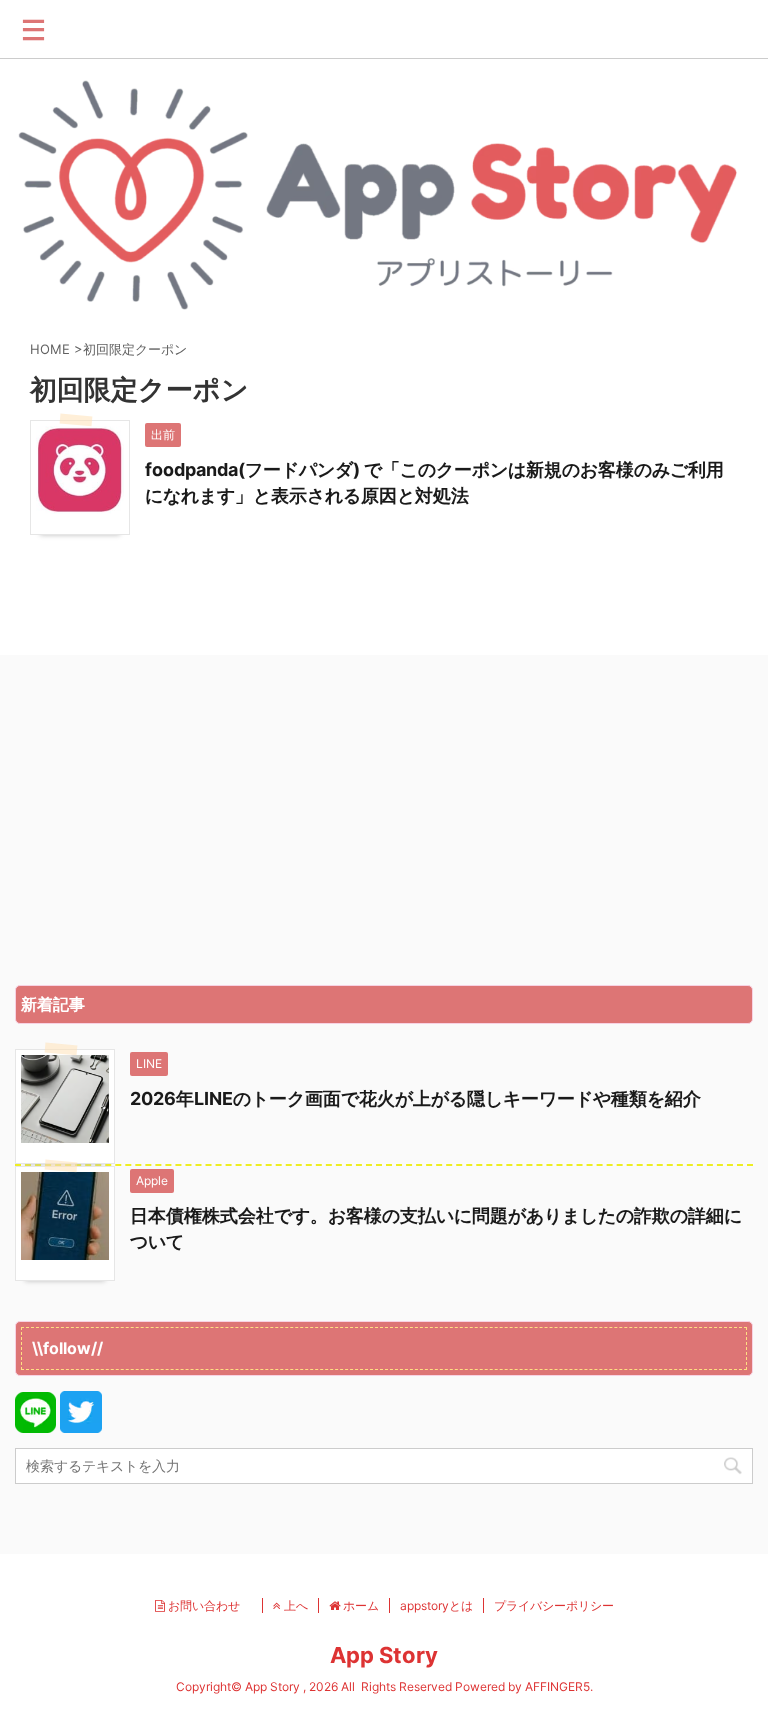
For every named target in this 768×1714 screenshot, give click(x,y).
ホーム (359, 1605)
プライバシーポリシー (554, 1605)
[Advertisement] (384, 825)
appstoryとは (436, 1605)
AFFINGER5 (557, 1686)
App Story (384, 1655)
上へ (294, 1605)
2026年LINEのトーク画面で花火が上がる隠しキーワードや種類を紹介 (415, 1098)
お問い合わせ (208, 1605)
